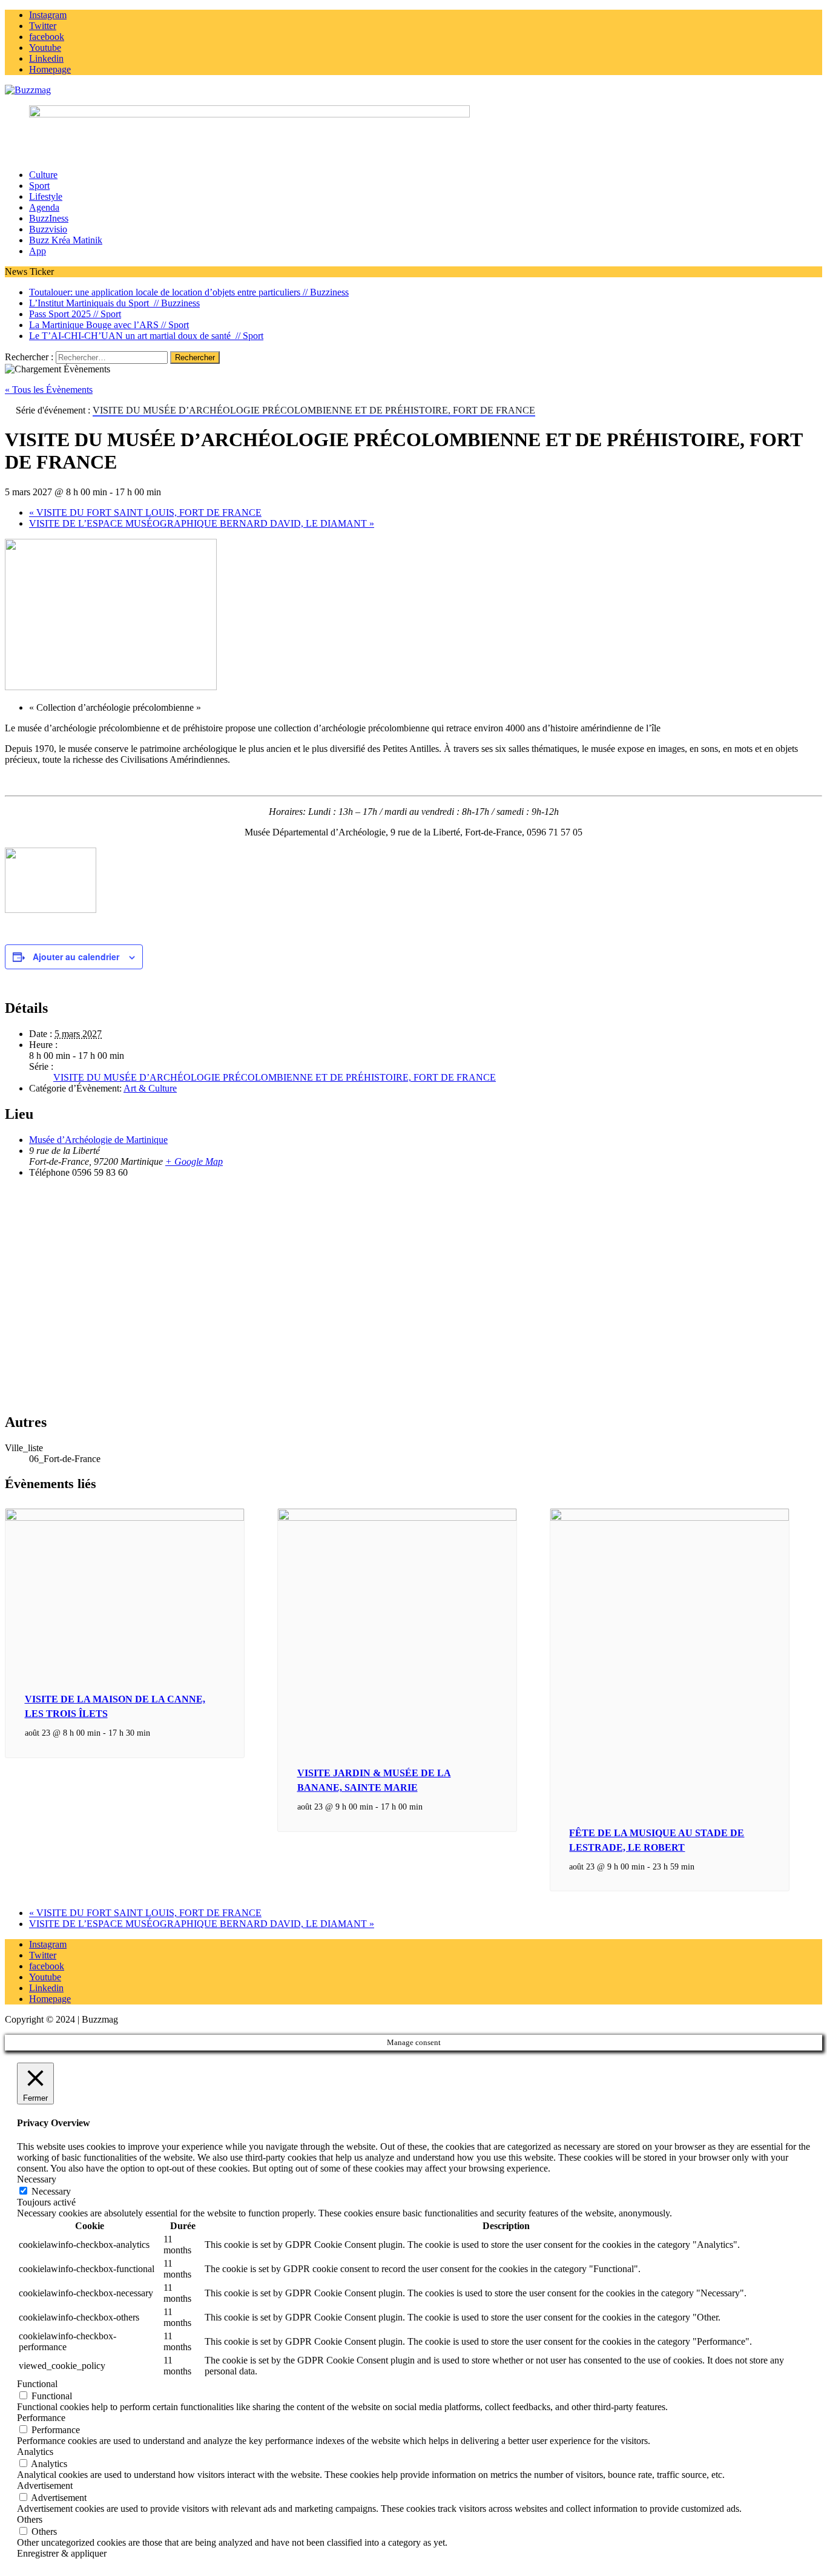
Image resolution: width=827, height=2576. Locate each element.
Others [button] (30, 2519)
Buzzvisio (48, 229)
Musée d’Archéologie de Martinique (98, 1140)
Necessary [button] (37, 2179)
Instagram (48, 1944)
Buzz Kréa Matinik (66, 240)
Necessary (51, 2191)
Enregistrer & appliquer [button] (62, 2553)
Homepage (50, 1999)
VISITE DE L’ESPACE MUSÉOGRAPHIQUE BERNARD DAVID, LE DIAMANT (202, 523)
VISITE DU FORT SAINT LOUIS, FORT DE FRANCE (145, 512)
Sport (39, 186)
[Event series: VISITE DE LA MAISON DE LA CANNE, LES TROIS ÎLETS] (157, 1733)
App (38, 251)
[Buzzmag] (413, 90)
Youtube (45, 1977)
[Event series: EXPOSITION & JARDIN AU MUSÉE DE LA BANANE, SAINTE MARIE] (429, 1807)
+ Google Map (194, 1161)
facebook (47, 1966)
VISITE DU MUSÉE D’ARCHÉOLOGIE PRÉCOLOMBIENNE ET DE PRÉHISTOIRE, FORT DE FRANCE (275, 1077)
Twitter (43, 1955)
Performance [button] (41, 2418)
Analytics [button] (35, 2452)
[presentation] (125, 1518)
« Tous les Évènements (49, 390)
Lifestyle (46, 196)
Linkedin (46, 1988)
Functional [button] (37, 2384)
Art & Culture (150, 1088)
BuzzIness (49, 218)
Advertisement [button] (45, 2485)
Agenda (44, 207)
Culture (43, 175)
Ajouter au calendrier (76, 957)
